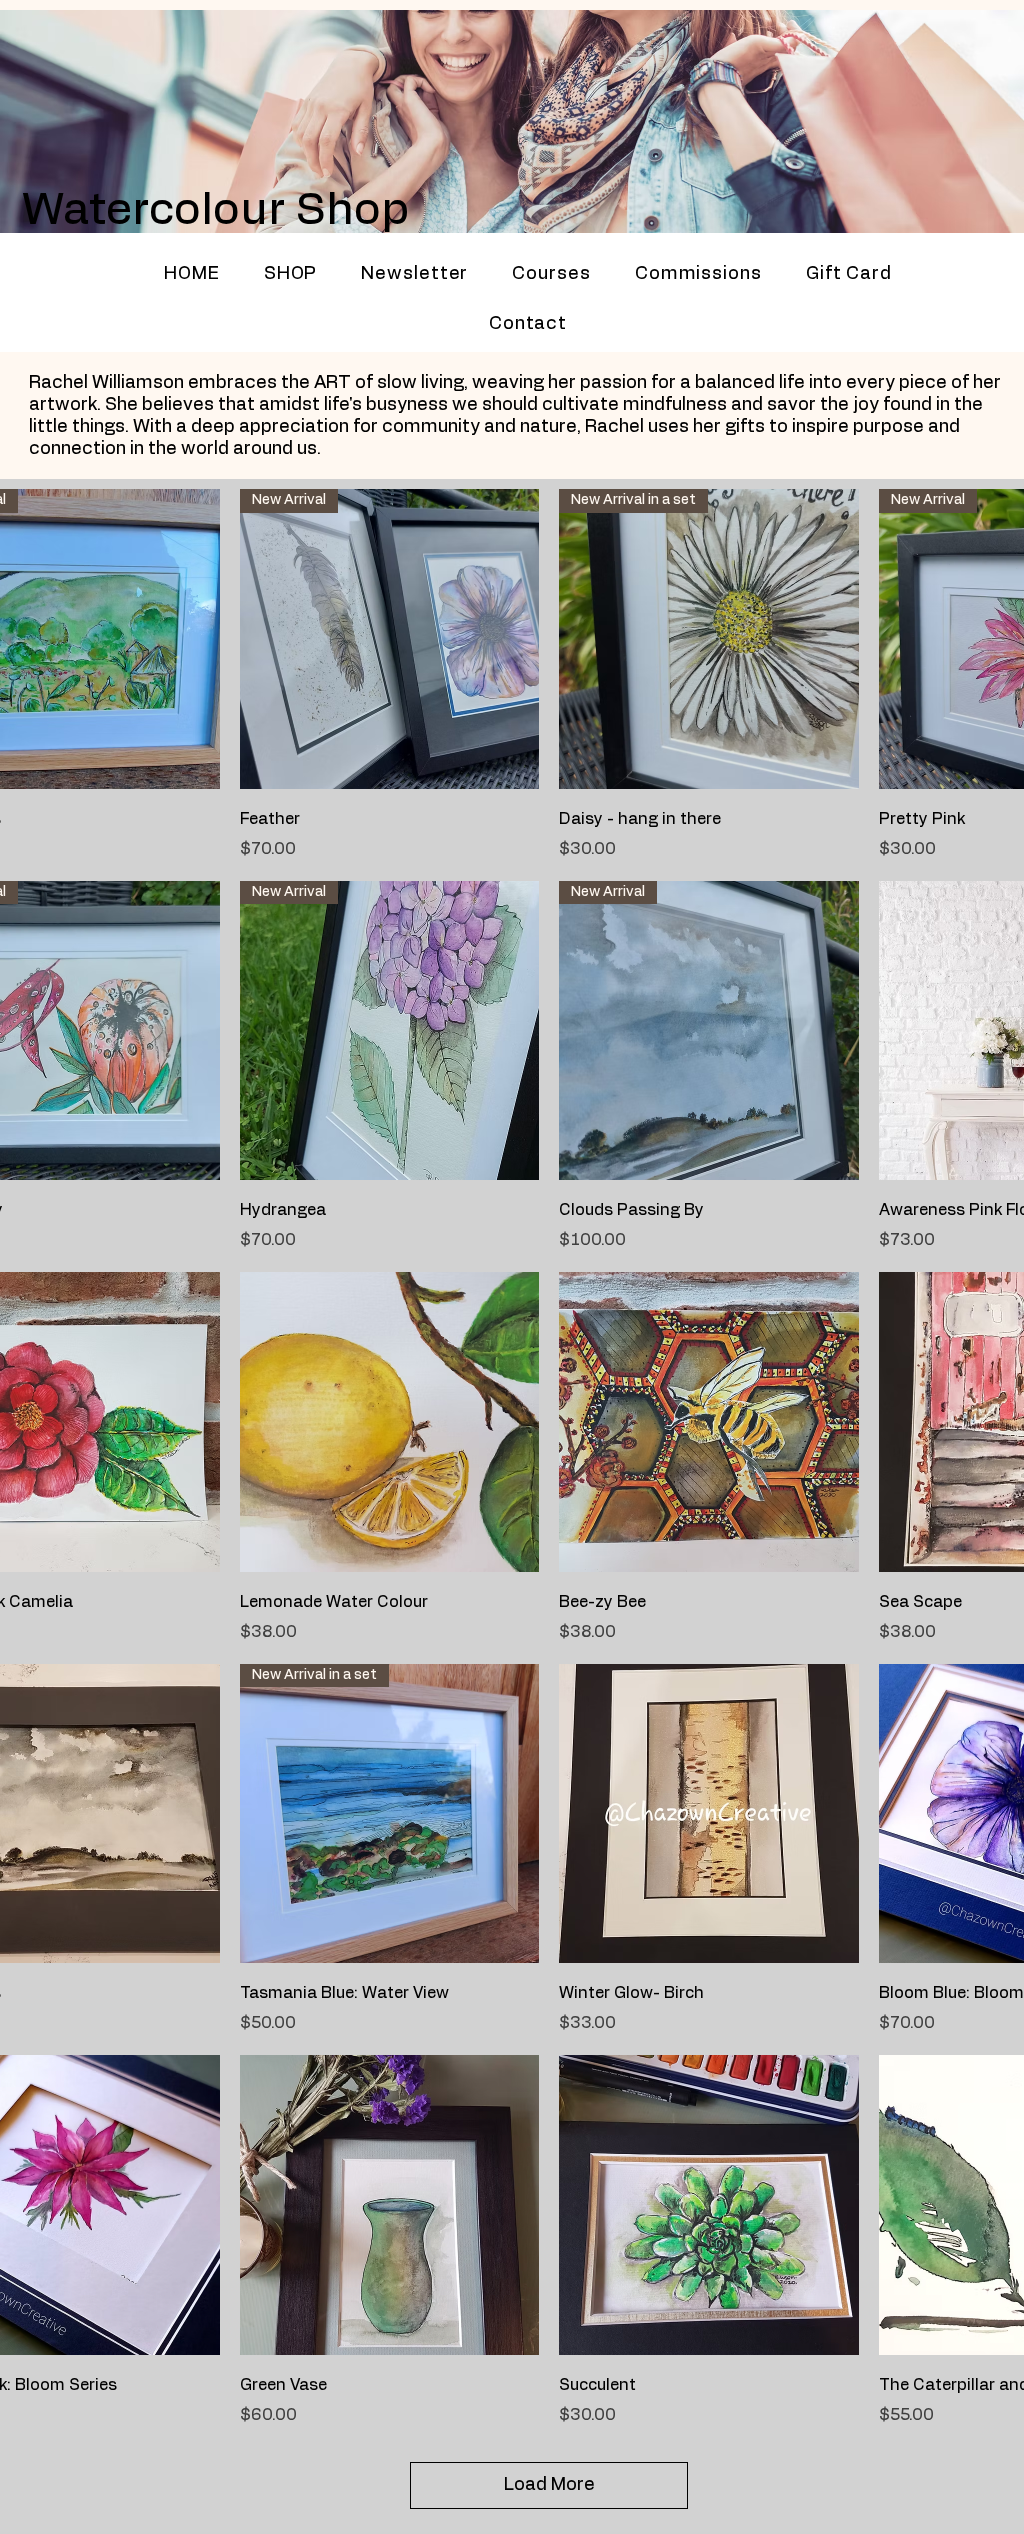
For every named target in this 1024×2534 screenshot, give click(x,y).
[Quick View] (390, 1422)
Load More (549, 2485)
